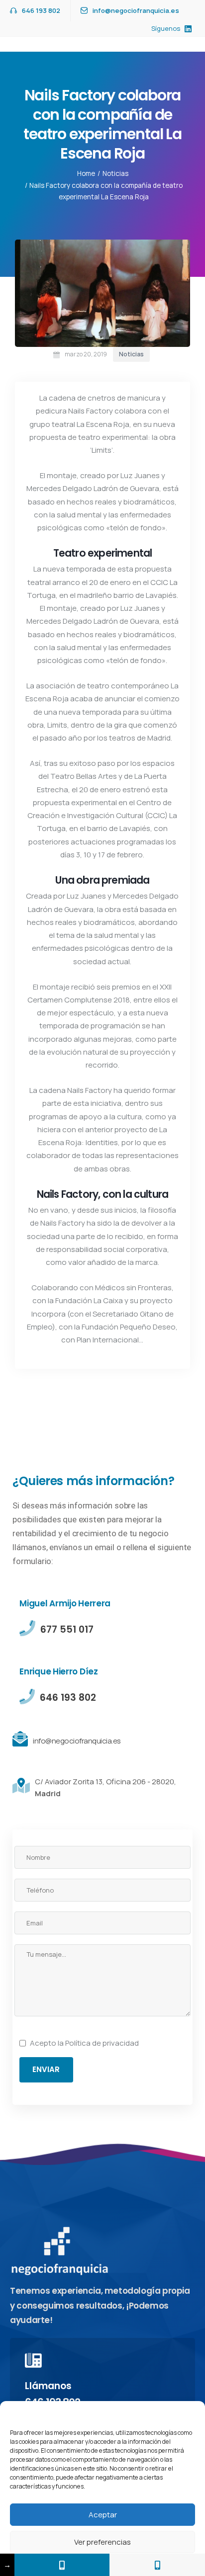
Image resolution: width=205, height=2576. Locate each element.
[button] (190, 2413)
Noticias (115, 173)
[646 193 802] (157, 2565)
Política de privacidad (102, 2043)
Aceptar (103, 2515)
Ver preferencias (102, 2542)
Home (86, 173)
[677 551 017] (62, 2565)
